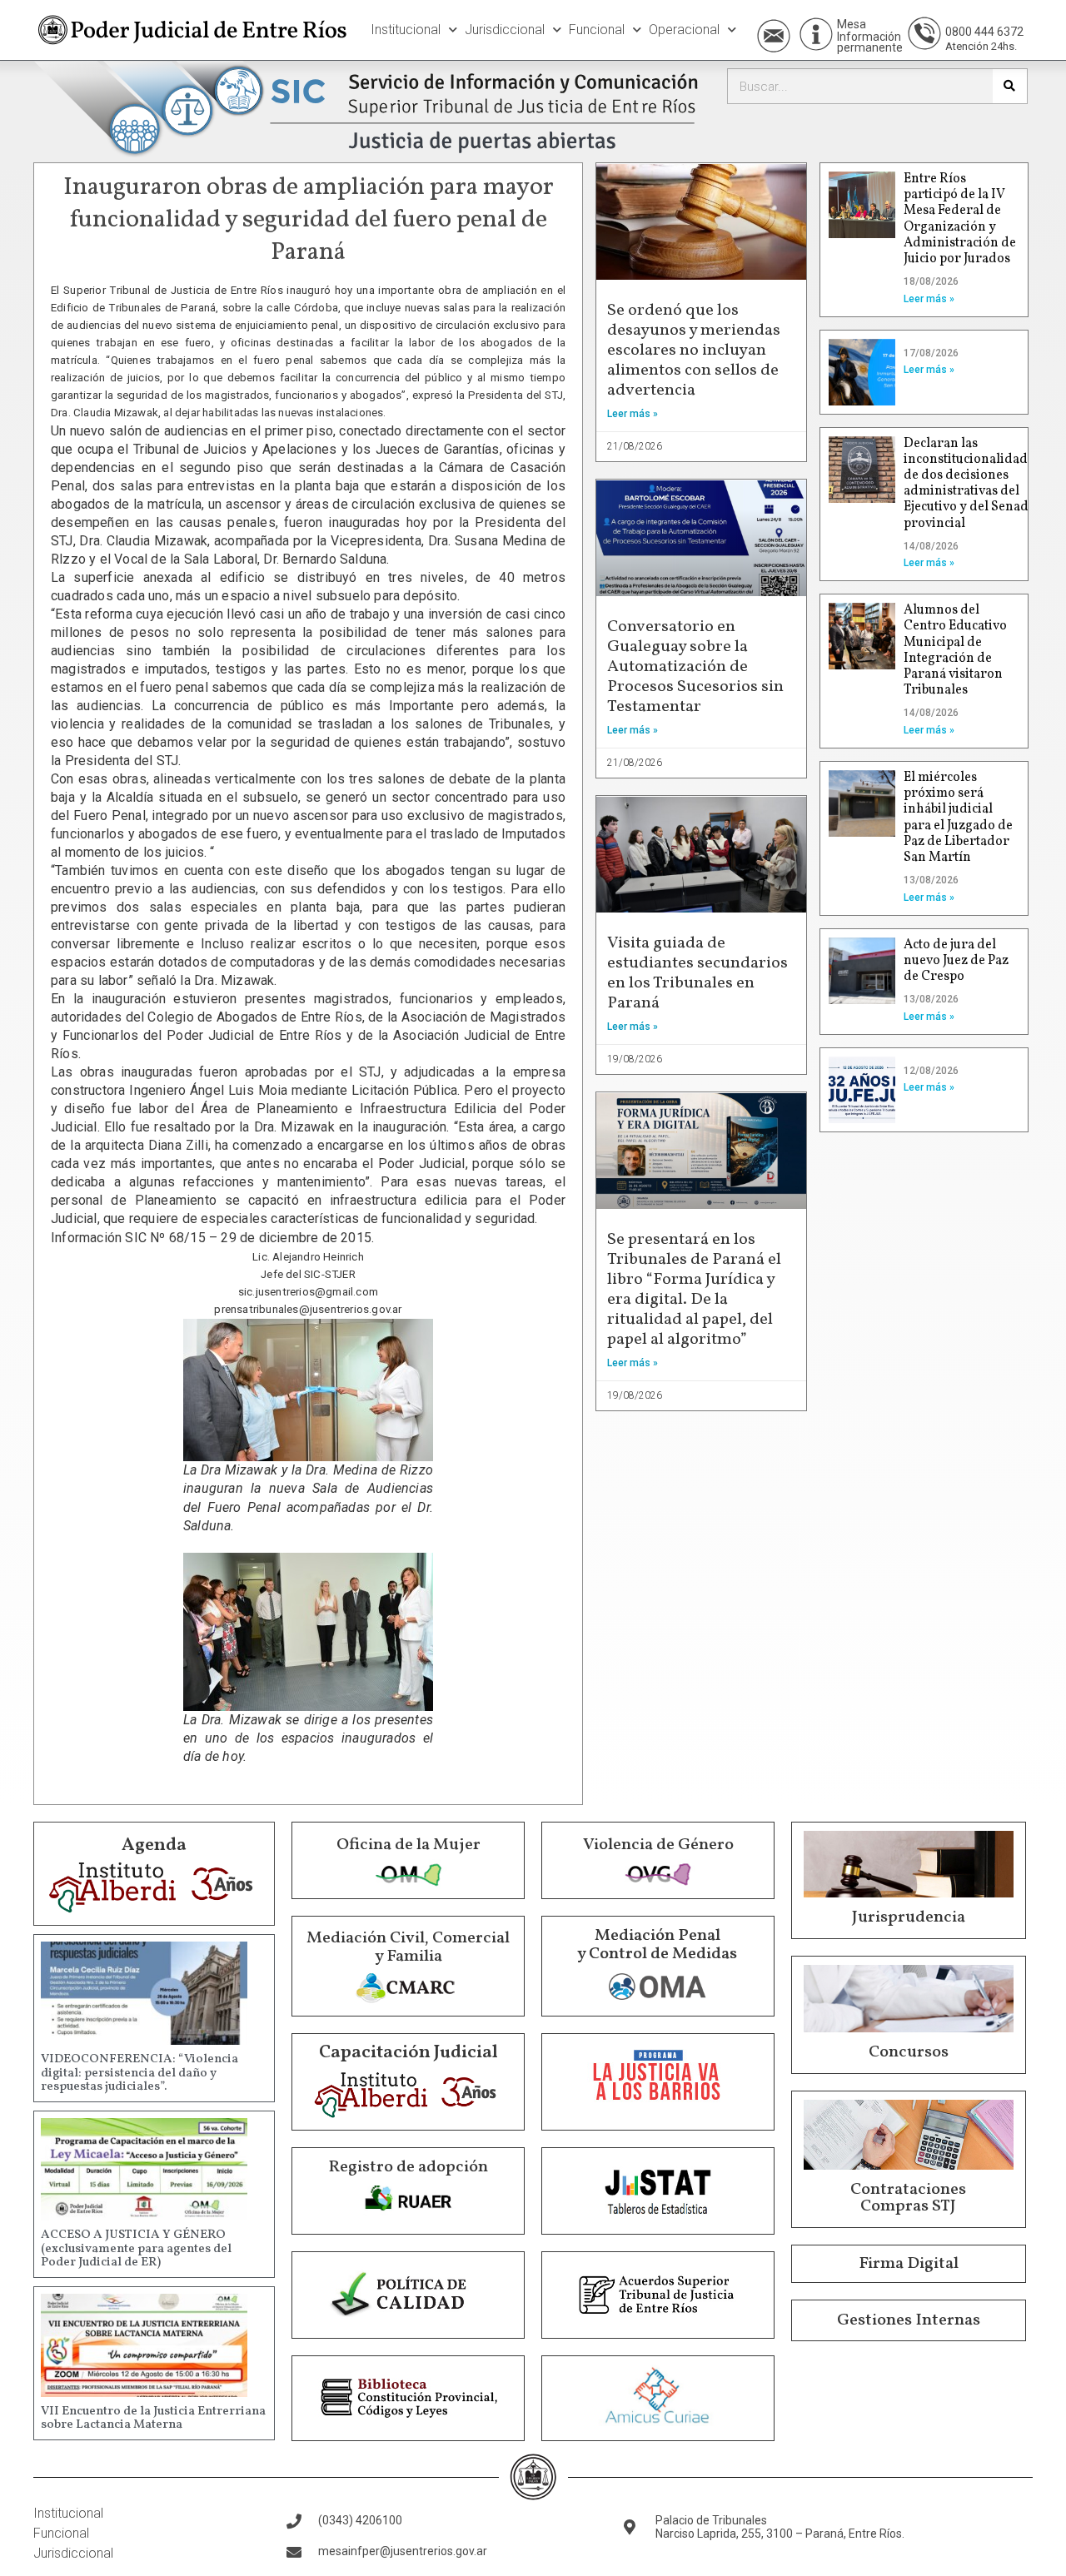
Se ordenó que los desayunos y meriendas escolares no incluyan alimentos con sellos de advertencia (694, 351)
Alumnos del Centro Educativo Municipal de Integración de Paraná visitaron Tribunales (955, 650)
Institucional (406, 30)
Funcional (597, 30)
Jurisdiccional (505, 30)
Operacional (684, 30)
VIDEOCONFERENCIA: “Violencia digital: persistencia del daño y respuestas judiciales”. (139, 2073)
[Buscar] (1010, 86)
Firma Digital (909, 2264)
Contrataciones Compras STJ (908, 2198)
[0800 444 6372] (924, 33)
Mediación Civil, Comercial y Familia (408, 1947)
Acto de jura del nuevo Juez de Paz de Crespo (956, 961)
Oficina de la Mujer (408, 1845)
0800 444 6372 (984, 32)
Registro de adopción (408, 2167)
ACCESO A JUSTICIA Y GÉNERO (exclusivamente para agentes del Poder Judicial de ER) (136, 2249)
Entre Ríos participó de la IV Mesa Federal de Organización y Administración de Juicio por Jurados (960, 219)
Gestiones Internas (909, 2320)
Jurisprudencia (909, 1917)
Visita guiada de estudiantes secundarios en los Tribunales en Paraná (697, 973)
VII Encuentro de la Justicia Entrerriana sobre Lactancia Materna (153, 2419)
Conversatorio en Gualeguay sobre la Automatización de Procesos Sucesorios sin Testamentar (695, 667)
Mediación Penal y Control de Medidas (657, 1945)
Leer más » (633, 414)
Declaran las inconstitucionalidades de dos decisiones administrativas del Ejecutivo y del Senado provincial (972, 484)
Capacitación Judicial (408, 2053)
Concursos (909, 2052)
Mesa (852, 24)
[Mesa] (816, 34)
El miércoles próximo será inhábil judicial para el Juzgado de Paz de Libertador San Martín (958, 818)
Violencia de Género (658, 1845)
